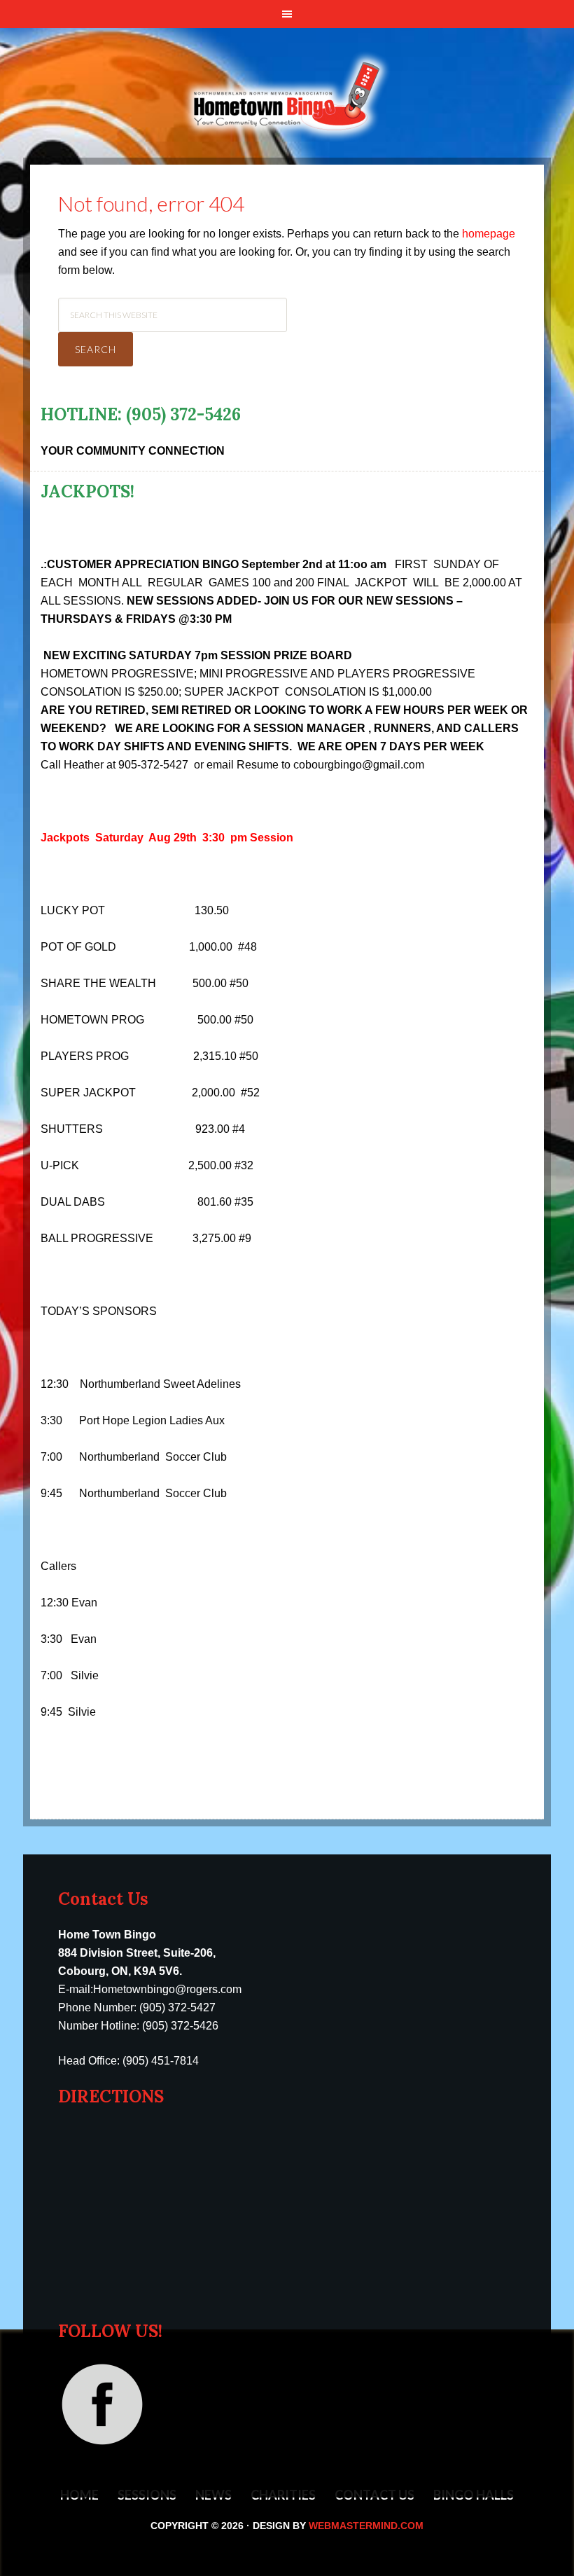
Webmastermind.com (366, 2526)
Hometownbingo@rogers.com (167, 1989)
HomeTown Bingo (287, 64)
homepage (489, 234)
